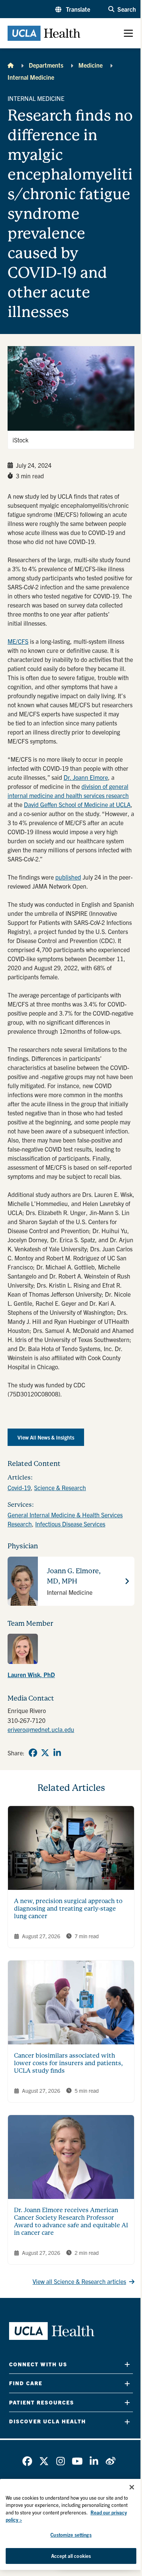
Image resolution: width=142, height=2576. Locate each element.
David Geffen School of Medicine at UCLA (77, 804)
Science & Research (60, 1487)
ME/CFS (18, 641)
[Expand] (127, 2364)
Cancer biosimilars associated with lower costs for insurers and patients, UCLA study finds (68, 2063)
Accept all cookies (71, 2556)
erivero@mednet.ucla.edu (41, 1729)
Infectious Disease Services (70, 1524)
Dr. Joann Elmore (86, 777)
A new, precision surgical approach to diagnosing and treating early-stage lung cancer (68, 1909)
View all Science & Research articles (79, 2281)
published (68, 877)
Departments (46, 65)
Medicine (91, 65)
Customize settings (71, 2535)
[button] (73, 9)
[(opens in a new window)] (23, 1649)
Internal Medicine (31, 77)
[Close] (132, 2487)
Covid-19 (19, 1487)
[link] (71, 1657)
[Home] (11, 65)
